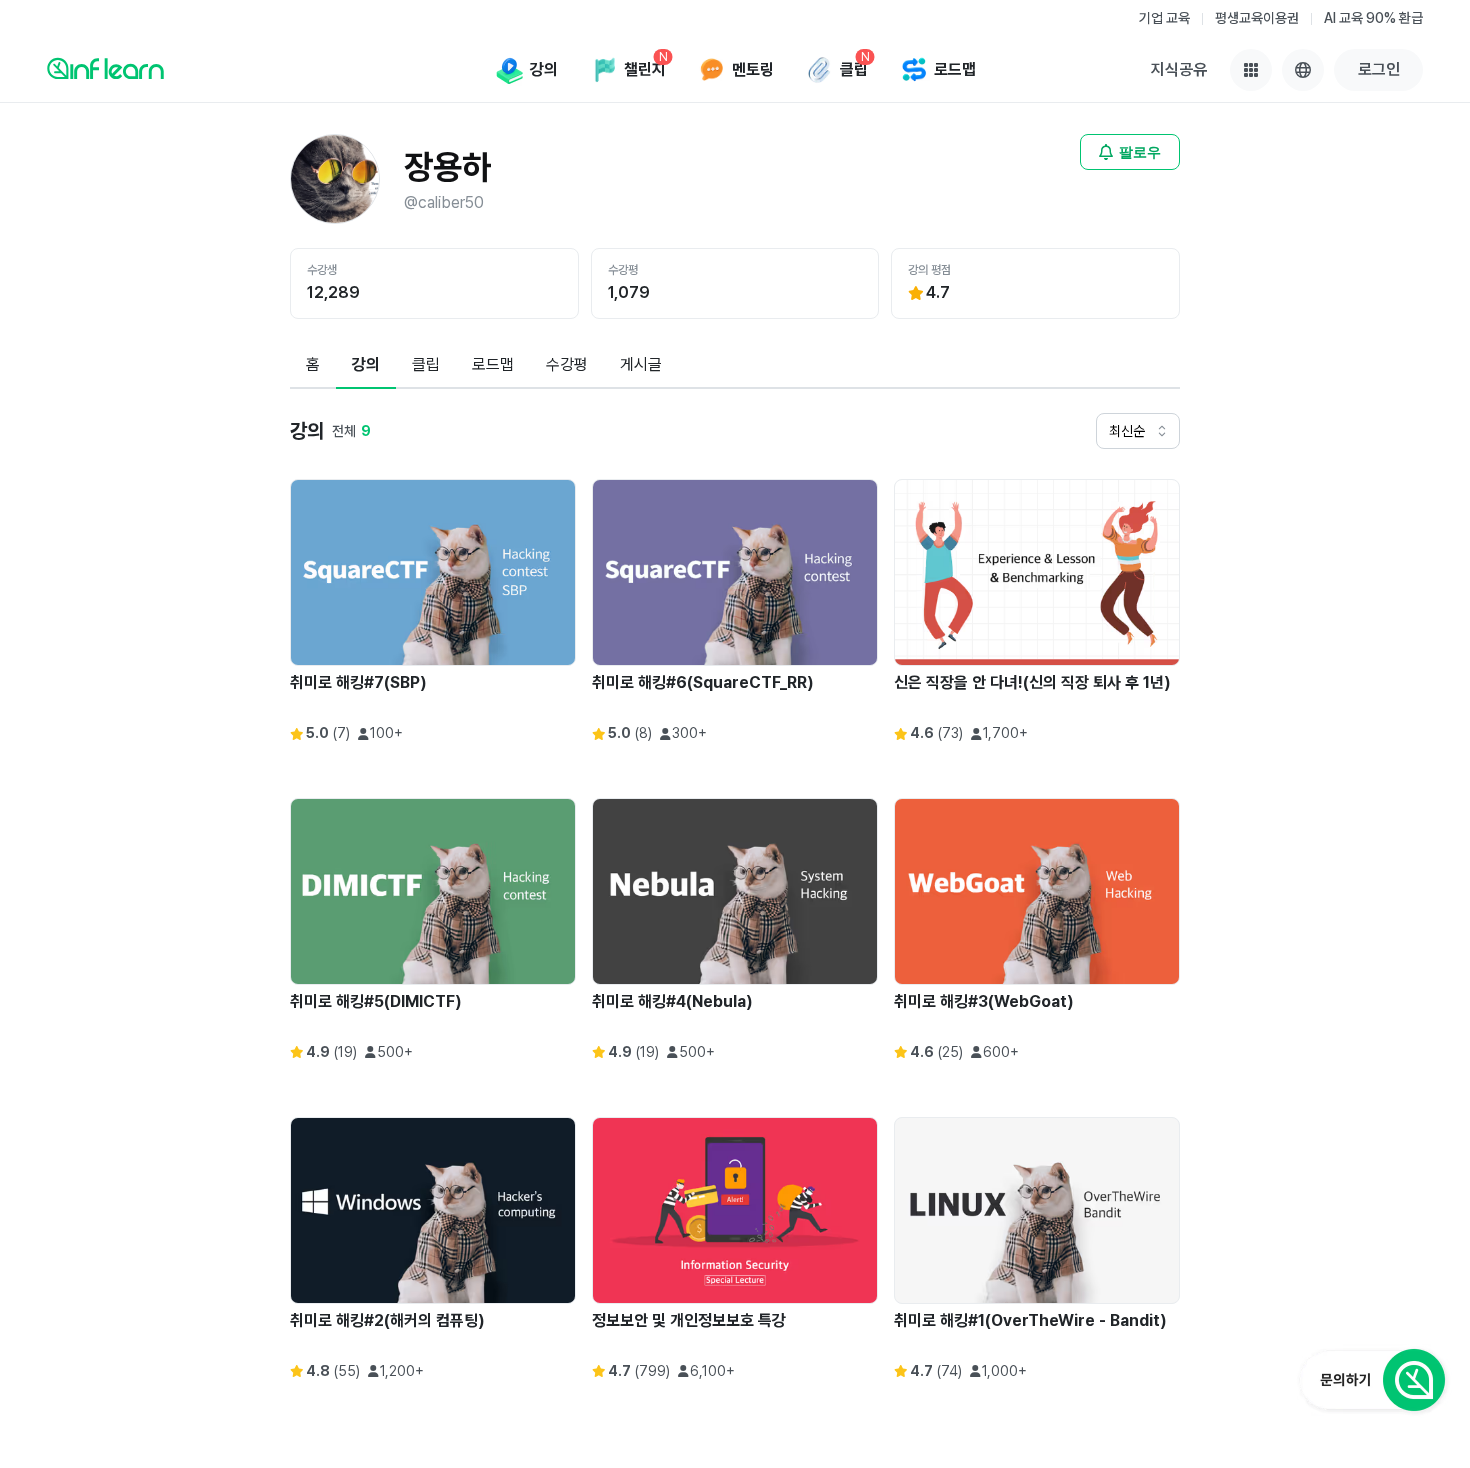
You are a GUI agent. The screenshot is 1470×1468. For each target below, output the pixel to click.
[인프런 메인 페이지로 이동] (105, 68)
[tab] (313, 366)
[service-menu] (1251, 70)
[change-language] (1303, 70)
